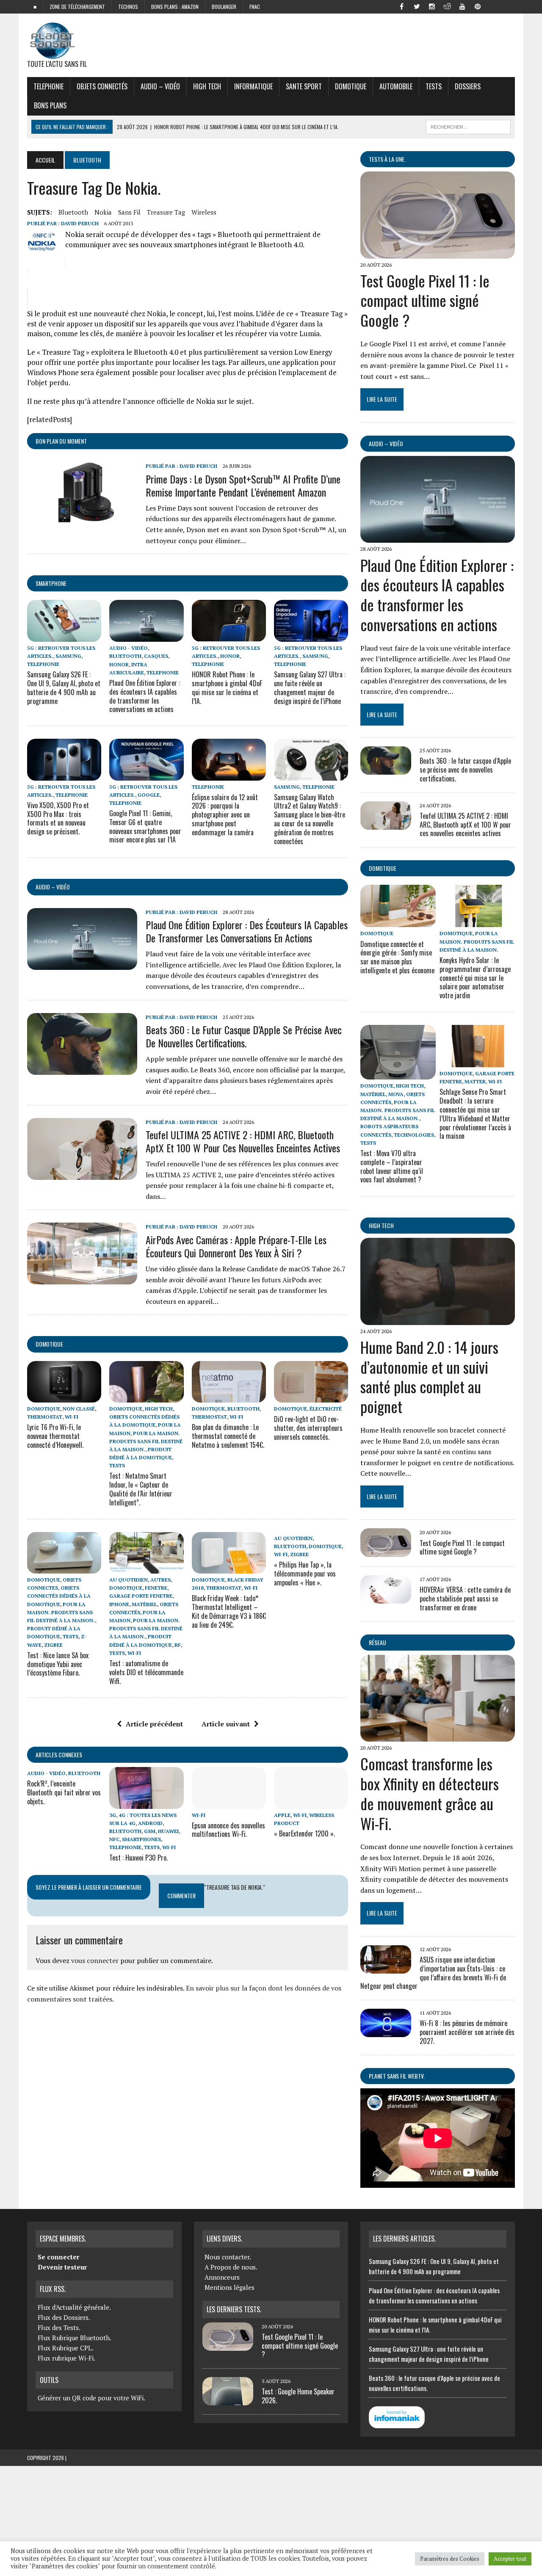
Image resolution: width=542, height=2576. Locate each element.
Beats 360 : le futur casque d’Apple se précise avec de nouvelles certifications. (244, 1036)
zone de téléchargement (77, 7)
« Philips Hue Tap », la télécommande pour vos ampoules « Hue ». (305, 1574)
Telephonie (48, 86)
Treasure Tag (166, 212)
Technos (128, 7)
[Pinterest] (478, 6)
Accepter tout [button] (510, 2559)
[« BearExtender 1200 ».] (311, 1803)
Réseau (377, 1642)
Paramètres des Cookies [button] (450, 2559)
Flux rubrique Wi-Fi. (66, 2358)
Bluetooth (73, 212)
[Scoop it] (508, 6)
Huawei (168, 1831)
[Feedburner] (493, 6)
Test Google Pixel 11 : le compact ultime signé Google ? (425, 300)
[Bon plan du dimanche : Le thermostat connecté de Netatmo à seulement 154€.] (229, 1397)
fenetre (156, 1588)
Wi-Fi (72, 1417)
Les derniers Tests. (234, 2309)
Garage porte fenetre (141, 1596)
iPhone (119, 1604)
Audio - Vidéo (129, 648)
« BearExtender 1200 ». (304, 1833)
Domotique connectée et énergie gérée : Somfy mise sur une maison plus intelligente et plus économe (397, 957)
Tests (434, 86)
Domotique (351, 86)
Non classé (79, 1409)
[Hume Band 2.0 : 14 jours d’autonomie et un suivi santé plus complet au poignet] (438, 1319)
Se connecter (58, 2257)
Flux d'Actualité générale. (74, 2307)
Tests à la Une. (387, 159)
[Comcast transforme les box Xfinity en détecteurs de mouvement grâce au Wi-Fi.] (438, 1736)
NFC (114, 1839)
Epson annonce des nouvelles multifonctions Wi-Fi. (228, 1830)
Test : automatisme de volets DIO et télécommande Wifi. (146, 1672)
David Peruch (80, 223)
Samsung (68, 656)
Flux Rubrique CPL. (66, 2348)
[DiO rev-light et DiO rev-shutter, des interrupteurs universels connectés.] (311, 1397)
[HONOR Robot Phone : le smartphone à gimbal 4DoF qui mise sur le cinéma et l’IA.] (229, 636)
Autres (160, 1580)
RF (178, 1645)
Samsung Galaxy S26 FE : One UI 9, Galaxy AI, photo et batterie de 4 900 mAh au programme (64, 687)
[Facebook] (401, 6)
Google (149, 795)
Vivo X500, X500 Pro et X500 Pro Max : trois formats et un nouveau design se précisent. (58, 818)
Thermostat (45, 1417)
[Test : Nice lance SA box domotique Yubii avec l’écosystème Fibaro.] (64, 1568)
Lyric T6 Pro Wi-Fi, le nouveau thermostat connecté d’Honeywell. (55, 1436)
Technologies (414, 1135)
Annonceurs (222, 2277)
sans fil (129, 212)
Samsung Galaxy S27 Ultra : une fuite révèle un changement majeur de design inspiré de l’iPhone (310, 687)
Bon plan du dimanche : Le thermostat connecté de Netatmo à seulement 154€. (228, 1436)
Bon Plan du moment (61, 441)
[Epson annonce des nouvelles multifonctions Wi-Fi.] (229, 1803)
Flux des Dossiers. (64, 2317)
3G (113, 1815)
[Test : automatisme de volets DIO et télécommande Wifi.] (146, 1568)
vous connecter (95, 1960)
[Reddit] (447, 6)
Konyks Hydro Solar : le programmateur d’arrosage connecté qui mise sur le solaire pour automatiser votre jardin (475, 978)
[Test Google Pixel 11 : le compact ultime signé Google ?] (438, 253)
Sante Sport (304, 86)
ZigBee (53, 1645)
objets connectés (102, 86)
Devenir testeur (62, 2267)
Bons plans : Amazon (175, 7)
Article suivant (226, 1724)
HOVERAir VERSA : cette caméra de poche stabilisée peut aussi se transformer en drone (465, 1599)
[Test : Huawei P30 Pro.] (146, 1803)
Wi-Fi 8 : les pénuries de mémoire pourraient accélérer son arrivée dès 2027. (467, 2032)
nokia (103, 212)
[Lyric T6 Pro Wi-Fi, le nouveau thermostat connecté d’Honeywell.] (64, 1397)
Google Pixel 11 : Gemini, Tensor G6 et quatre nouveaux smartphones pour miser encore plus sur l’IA (145, 826)
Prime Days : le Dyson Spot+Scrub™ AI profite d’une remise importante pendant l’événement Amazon (243, 485)
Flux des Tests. (59, 2328)
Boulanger (224, 7)
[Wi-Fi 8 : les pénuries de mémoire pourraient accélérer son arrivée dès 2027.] (386, 2032)
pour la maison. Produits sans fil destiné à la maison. (146, 1441)
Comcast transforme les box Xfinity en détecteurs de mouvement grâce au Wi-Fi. (430, 1793)
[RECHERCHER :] (468, 126)
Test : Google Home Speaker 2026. (298, 2396)
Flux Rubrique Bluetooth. (75, 2338)
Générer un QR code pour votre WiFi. (91, 2398)
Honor (119, 664)
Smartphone (51, 583)
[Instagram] (432, 6)
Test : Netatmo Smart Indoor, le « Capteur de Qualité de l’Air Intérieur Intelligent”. (141, 1489)
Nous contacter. (228, 2257)
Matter (475, 1081)
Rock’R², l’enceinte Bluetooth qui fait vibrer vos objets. (64, 1792)
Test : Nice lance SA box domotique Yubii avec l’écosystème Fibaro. (58, 1664)
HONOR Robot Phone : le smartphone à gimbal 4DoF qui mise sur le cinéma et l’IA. (227, 687)
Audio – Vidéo (160, 86)
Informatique (253, 86)
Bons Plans (50, 105)
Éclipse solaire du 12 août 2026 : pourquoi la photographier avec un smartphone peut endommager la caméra (225, 815)
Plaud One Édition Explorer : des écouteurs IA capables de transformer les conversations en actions (145, 696)
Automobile (396, 86)
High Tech (207, 86)
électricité (326, 1409)
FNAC (255, 7)
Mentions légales (230, 2287)
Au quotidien (129, 1580)
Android (150, 1823)
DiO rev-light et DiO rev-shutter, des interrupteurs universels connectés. (308, 1428)
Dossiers (468, 86)
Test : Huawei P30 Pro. (138, 1858)
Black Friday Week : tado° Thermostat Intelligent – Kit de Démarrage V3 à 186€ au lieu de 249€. (229, 1611)
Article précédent (154, 1724)
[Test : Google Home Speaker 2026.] (228, 2400)
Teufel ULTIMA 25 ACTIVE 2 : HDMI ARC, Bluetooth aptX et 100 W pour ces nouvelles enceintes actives (243, 1141)
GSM (150, 1831)
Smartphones (141, 1839)
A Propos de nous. (231, 2267)
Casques (156, 656)
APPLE (282, 1815)
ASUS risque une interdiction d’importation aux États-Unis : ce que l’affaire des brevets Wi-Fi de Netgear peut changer (433, 1973)
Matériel (144, 1604)
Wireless (204, 212)
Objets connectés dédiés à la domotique (59, 1596)
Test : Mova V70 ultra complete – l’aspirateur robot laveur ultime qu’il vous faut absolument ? (392, 1166)
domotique (49, 1344)
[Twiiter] (417, 6)
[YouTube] (462, 6)
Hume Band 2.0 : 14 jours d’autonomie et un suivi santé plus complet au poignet (429, 1376)
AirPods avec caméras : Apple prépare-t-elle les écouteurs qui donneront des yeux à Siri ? (236, 1246)
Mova (396, 1094)
